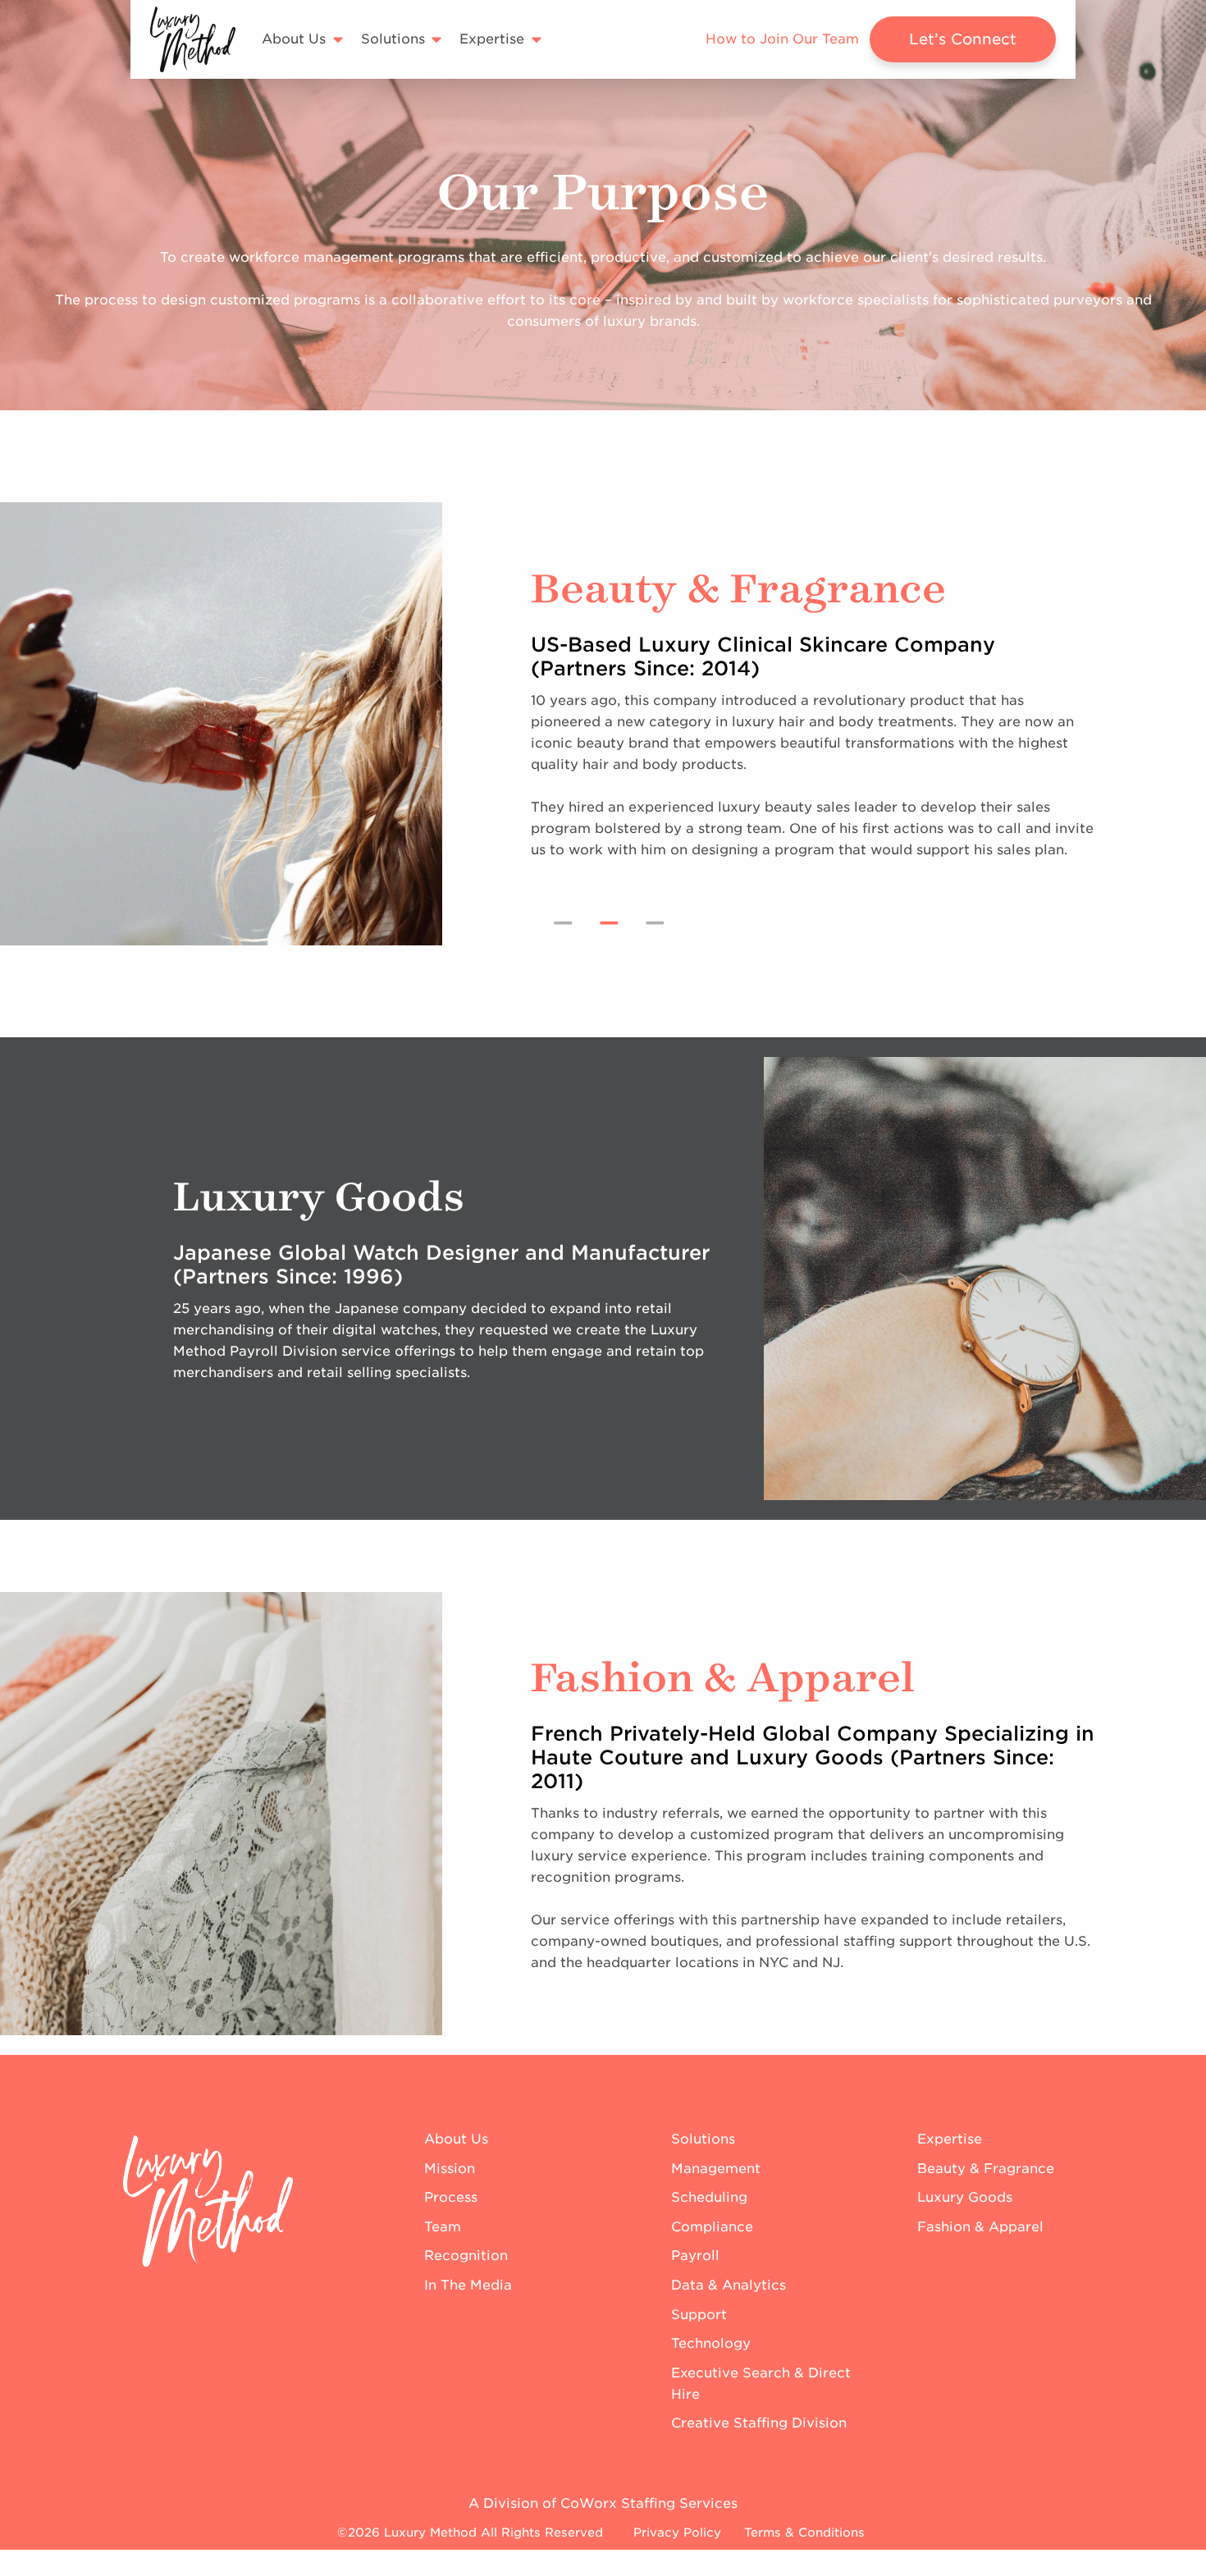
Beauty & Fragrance (986, 2169)
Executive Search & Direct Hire (761, 2384)
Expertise (950, 2139)
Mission (450, 2169)
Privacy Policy (677, 2532)
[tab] (563, 922)
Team (443, 2227)
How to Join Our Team (782, 39)
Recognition (466, 2256)
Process (451, 2197)
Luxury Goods (965, 2197)
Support (699, 2315)
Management (716, 2169)
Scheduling (709, 2197)
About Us (456, 2139)
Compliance (712, 2227)
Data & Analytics (729, 2285)
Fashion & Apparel (980, 2227)
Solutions (703, 2139)
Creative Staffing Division (759, 2423)
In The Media (468, 2285)
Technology (711, 2343)
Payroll (695, 2256)
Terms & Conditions (804, 2532)
